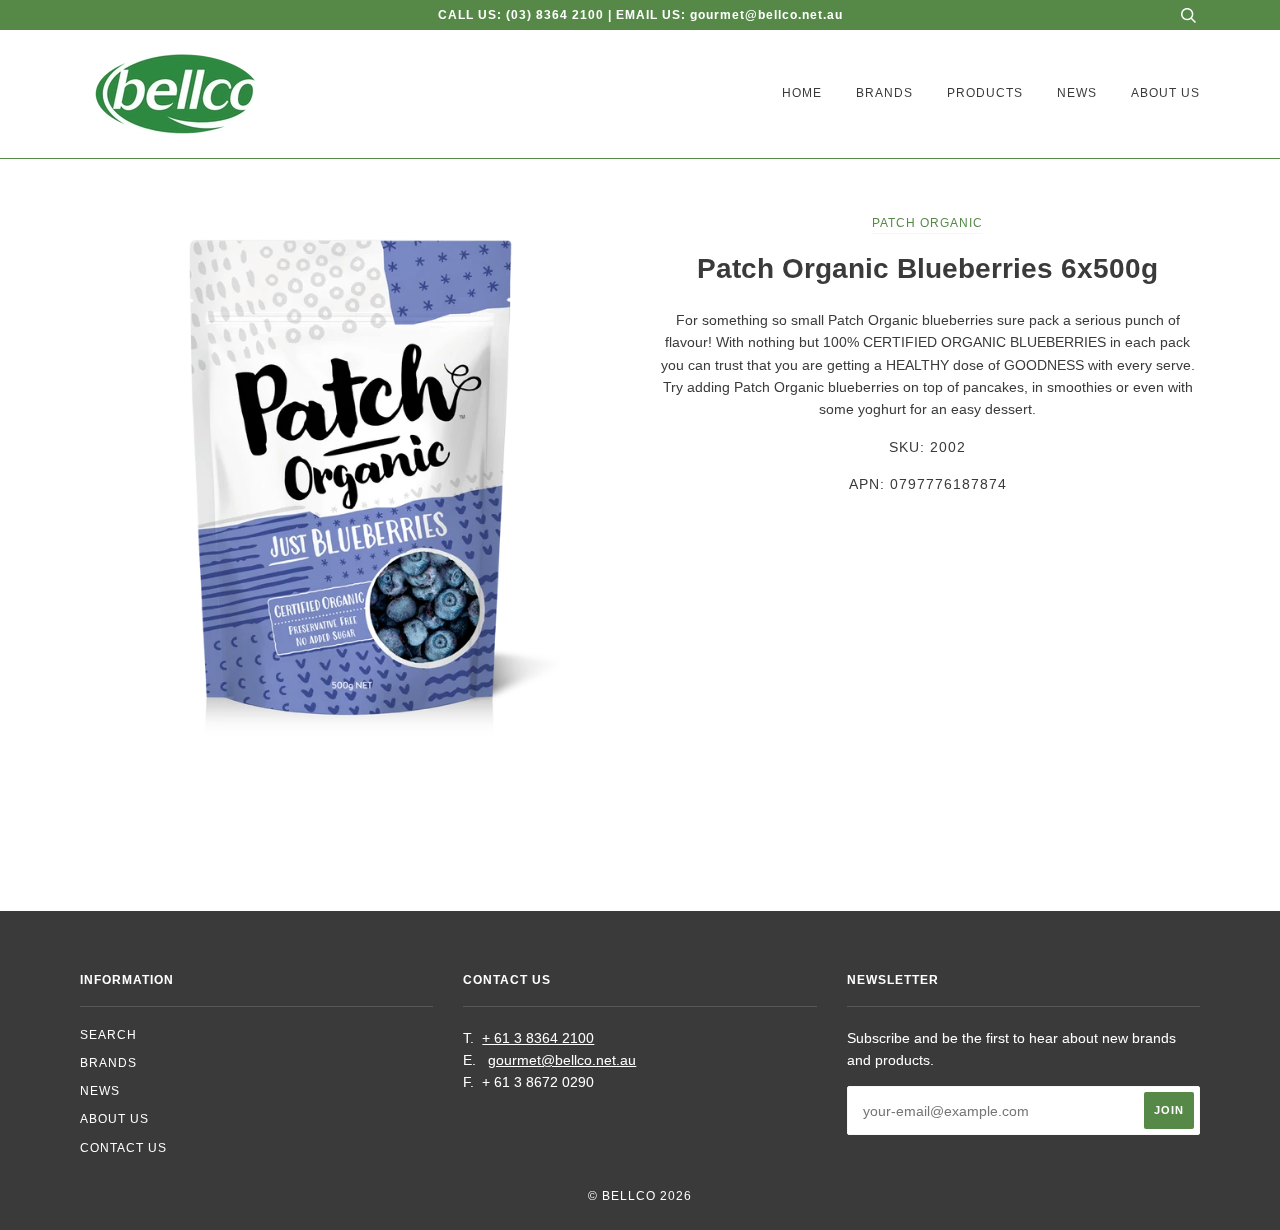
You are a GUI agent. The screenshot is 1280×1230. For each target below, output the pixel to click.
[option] (352, 483)
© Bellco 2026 (640, 1196)
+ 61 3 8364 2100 (538, 1038)
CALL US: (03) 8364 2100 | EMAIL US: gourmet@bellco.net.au (640, 15)
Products (985, 93)
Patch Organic (927, 223)
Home (802, 93)
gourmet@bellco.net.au (562, 1060)
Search (108, 1035)
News (1077, 93)
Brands (884, 93)
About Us (1165, 93)
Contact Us (123, 1148)
